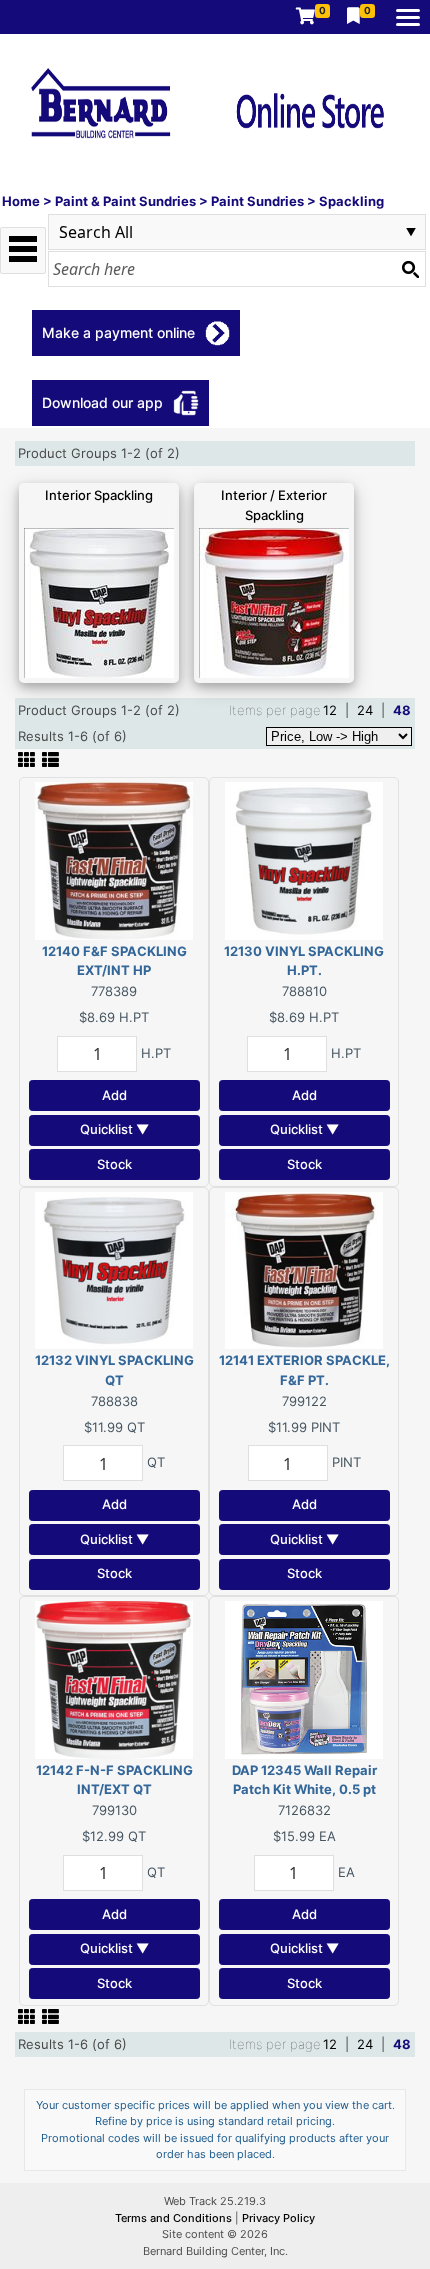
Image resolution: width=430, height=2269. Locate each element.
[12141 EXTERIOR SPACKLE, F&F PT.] (304, 1269)
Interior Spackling (99, 495)
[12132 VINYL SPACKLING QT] (114, 1269)
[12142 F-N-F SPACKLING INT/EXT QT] (114, 1678)
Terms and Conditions (175, 2218)
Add (114, 1095)
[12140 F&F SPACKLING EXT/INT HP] (114, 859)
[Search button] (410, 269)
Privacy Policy (278, 2218)
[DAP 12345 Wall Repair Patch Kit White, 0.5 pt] (304, 1678)
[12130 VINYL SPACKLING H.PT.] (304, 859)
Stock (114, 1164)
